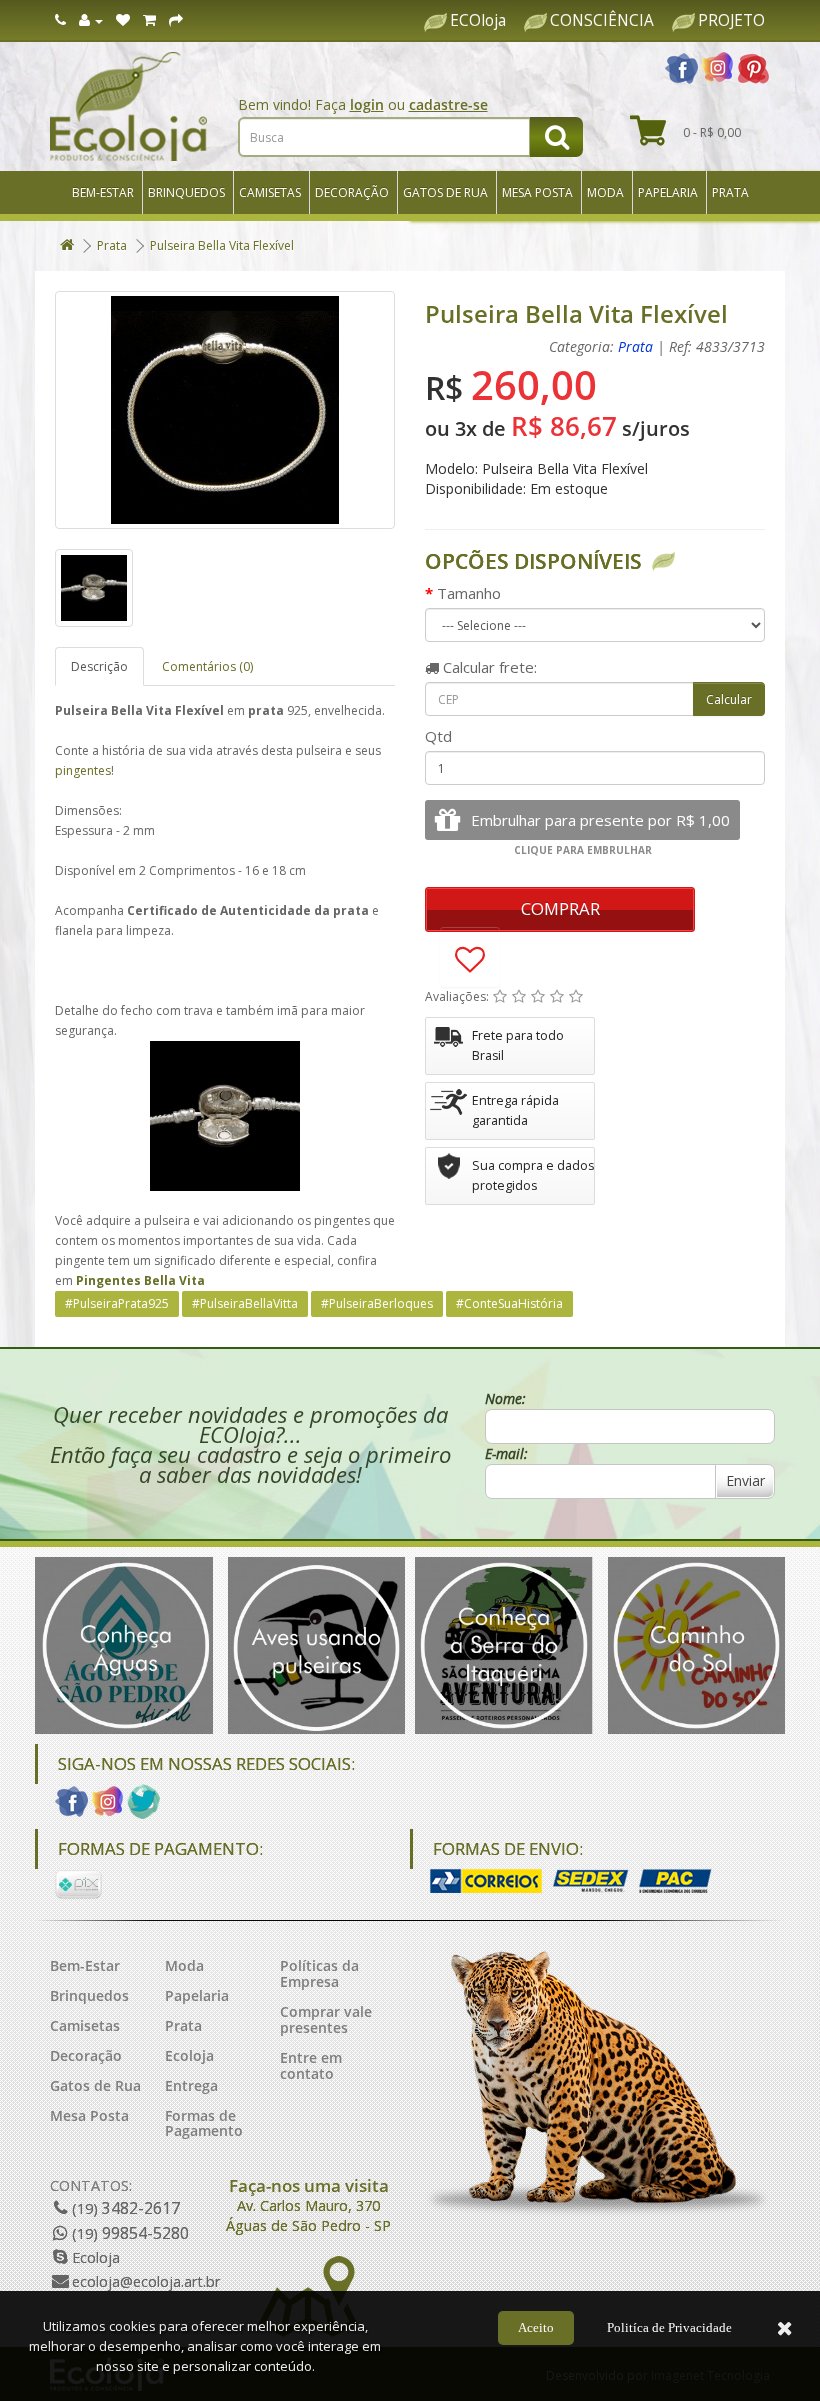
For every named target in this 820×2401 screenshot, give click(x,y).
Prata (730, 192)
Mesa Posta (537, 192)
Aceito (536, 2327)
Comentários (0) (207, 666)
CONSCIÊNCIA (602, 21)
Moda (605, 192)
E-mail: (506, 1453)
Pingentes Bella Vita (140, 1280)
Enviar (745, 1480)
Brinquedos (186, 192)
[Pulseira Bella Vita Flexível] (225, 410)
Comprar (560, 908)
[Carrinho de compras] (149, 20)
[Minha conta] (91, 20)
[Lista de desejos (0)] (123, 20)
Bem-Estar (103, 192)
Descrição (99, 666)
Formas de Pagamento (204, 2123)
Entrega (191, 2085)
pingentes (83, 770)
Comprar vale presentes (326, 2019)
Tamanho (469, 593)
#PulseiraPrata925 (117, 1303)
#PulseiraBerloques (377, 1303)
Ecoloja (189, 2055)
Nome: (505, 1398)
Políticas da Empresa (319, 1973)
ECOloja (478, 21)
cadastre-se (448, 104)
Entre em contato (311, 2065)
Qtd (438, 736)
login (367, 104)
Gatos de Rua (445, 192)
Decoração (352, 192)
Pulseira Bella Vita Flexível (222, 245)
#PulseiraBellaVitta (245, 1303)
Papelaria (668, 192)
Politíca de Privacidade (669, 2327)
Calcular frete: (488, 667)
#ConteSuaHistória (509, 1303)
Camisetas (270, 192)
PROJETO (731, 21)
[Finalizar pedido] (176, 20)
